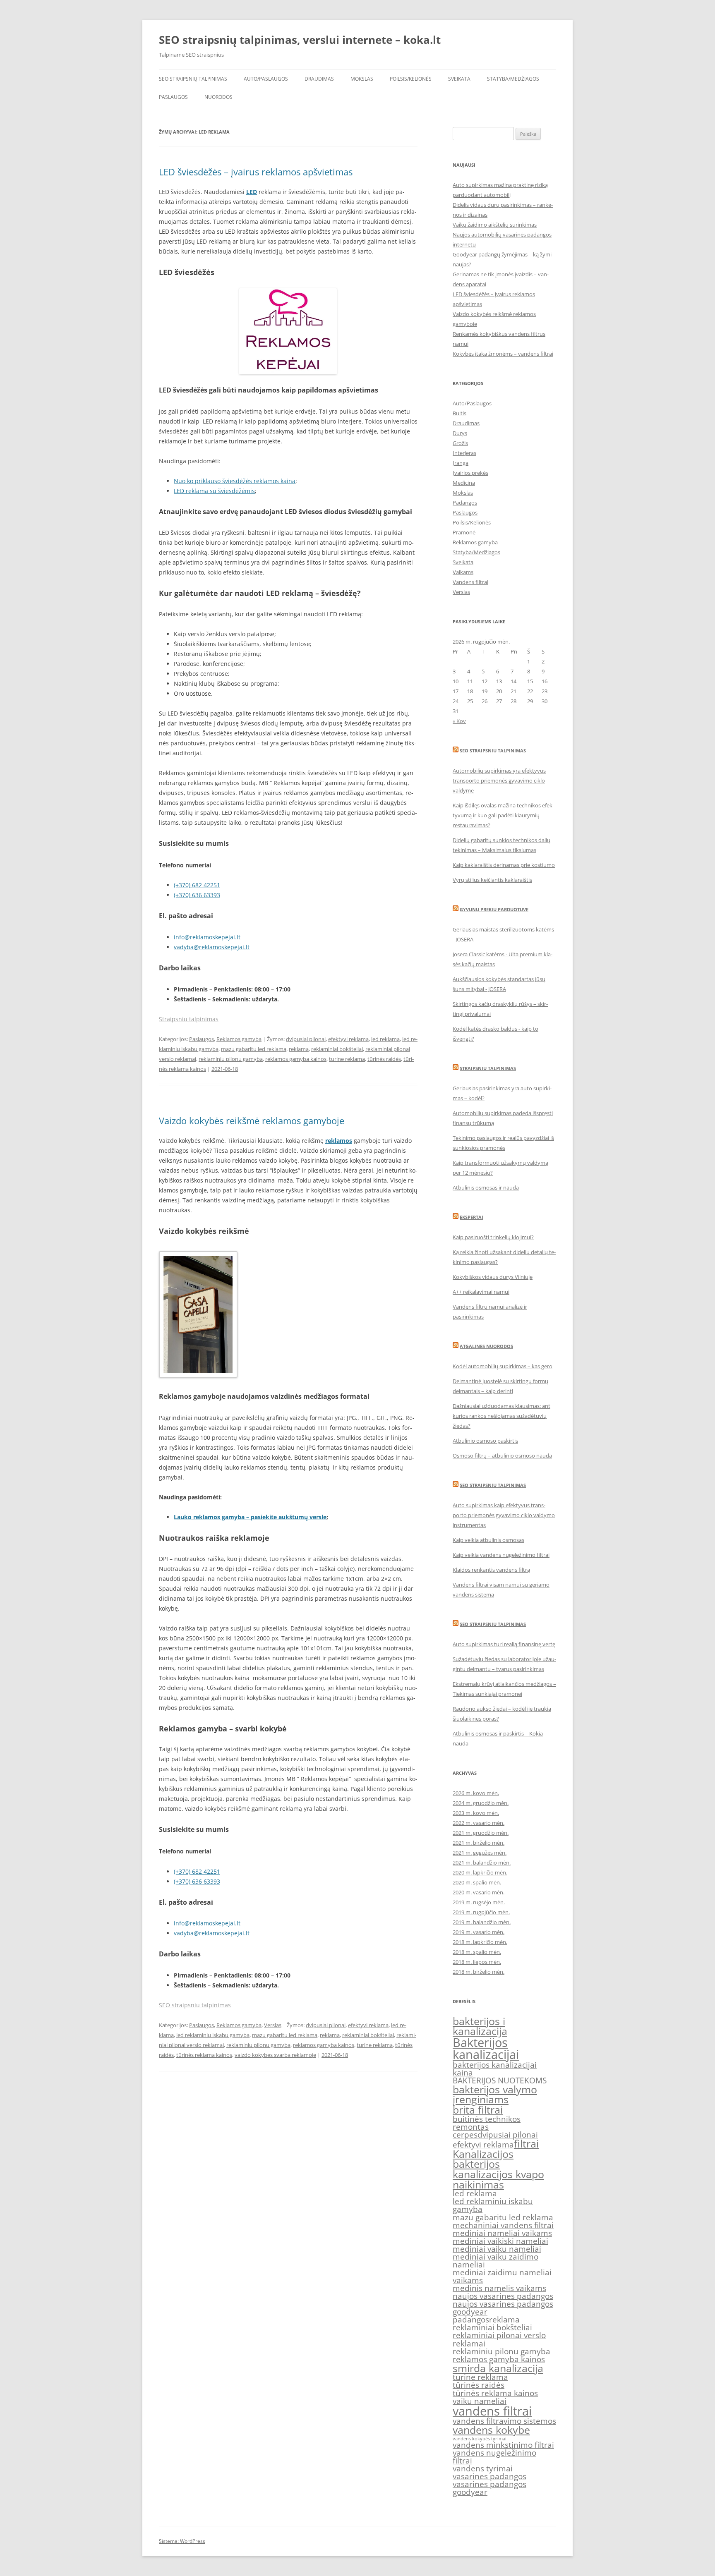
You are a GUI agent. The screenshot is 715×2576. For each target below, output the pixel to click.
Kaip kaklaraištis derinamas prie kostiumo (504, 865)
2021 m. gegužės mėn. (480, 1853)
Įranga (461, 463)
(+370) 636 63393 (197, 895)
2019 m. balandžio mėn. (482, 1922)
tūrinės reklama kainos (204, 2055)
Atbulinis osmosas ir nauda (486, 1187)
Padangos (465, 503)
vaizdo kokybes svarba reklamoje (275, 2055)
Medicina (464, 483)
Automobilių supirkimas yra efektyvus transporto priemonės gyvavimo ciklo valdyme (499, 780)
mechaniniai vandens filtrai (503, 2225)
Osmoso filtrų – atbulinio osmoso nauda (502, 1456)
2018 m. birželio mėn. (479, 1972)
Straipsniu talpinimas (189, 1019)
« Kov (459, 721)
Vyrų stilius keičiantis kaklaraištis (492, 880)
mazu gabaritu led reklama (254, 1049)
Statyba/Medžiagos (513, 79)
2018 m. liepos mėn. (477, 1962)
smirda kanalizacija (498, 2368)
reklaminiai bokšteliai (337, 1049)
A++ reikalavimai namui (481, 1292)
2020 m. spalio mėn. (477, 1882)
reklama (299, 1049)
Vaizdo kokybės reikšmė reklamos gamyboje (252, 1120)
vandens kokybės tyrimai (480, 2439)
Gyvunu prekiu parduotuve (494, 909)
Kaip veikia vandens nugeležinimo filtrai (501, 1555)
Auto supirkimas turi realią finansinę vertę (504, 1644)
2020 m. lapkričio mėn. (480, 1872)
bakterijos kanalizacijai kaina (495, 2069)
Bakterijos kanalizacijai (486, 2048)
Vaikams (463, 572)
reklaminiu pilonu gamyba (231, 1059)
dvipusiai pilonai (306, 1039)
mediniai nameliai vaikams (502, 2233)
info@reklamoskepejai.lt (207, 937)
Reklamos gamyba (239, 1039)
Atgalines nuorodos (486, 1346)
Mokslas (362, 79)
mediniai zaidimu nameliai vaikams (502, 2276)
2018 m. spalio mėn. (477, 1952)
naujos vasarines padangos (503, 2296)
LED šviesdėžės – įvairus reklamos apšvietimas (256, 172)
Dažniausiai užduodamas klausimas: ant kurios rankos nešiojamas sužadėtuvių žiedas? (501, 1416)
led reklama (385, 1039)
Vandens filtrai (470, 582)
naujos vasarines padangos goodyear (503, 2308)
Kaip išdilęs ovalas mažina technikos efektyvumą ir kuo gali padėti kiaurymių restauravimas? (503, 815)
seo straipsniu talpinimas (493, 1485)
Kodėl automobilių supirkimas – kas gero (503, 1366)
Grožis (460, 443)
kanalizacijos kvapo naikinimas (498, 2179)
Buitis (459, 413)
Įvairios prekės (470, 473)
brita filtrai (478, 2110)
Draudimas (319, 79)
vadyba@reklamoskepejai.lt (212, 947)
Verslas (273, 2025)
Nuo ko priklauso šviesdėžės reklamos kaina (235, 481)
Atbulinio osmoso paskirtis (485, 1441)
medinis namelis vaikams (499, 2288)
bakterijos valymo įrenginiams (495, 2095)
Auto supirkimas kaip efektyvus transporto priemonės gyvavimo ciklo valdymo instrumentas (504, 1515)
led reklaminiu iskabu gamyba (213, 2035)
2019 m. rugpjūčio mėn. (481, 1912)
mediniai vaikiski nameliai (500, 2241)
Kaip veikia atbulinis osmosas (488, 1540)
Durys (460, 433)
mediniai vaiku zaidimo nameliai (495, 2261)
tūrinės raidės (384, 1059)
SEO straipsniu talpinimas (195, 2005)
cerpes (465, 2135)
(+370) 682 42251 (197, 885)
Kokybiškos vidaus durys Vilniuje (493, 1277)
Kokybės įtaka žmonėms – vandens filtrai (503, 354)
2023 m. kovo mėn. (476, 1813)
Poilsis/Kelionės (411, 79)
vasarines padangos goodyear (489, 2488)
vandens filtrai (492, 2411)
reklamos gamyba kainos (296, 1059)
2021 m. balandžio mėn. (482, 1863)
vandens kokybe (491, 2430)
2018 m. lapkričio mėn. (480, 1942)
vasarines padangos (489, 2476)
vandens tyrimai (483, 2468)
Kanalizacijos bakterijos (483, 2159)
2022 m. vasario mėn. (479, 1823)
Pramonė (464, 532)
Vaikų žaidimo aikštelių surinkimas (495, 225)
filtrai (526, 2144)
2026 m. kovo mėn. (476, 1793)
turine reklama (347, 1059)
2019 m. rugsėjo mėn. (479, 1902)
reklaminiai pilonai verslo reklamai (499, 2339)
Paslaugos (173, 97)
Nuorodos (218, 97)
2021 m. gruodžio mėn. (481, 1833)
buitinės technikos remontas (487, 2123)
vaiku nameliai (480, 2401)
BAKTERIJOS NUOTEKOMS (500, 2080)
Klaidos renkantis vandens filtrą (491, 1570)
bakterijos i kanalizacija (480, 2026)
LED (252, 192)
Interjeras (464, 453)
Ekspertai (471, 1217)
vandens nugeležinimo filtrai (494, 2457)
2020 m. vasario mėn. (479, 1892)
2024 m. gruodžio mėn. (481, 1803)
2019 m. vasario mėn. (479, 1932)
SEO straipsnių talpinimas (193, 79)
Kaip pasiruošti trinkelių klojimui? (493, 1237)
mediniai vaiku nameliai (497, 2249)
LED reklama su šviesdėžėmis (214, 491)
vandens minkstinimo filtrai (503, 2445)
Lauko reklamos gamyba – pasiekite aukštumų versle (250, 1517)
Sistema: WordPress (182, 2541)
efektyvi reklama (348, 1039)
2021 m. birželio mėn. (479, 1843)
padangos (471, 2320)
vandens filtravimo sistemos (504, 2421)
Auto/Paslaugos (266, 79)
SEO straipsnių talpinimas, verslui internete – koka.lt (300, 40)
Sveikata (459, 79)
